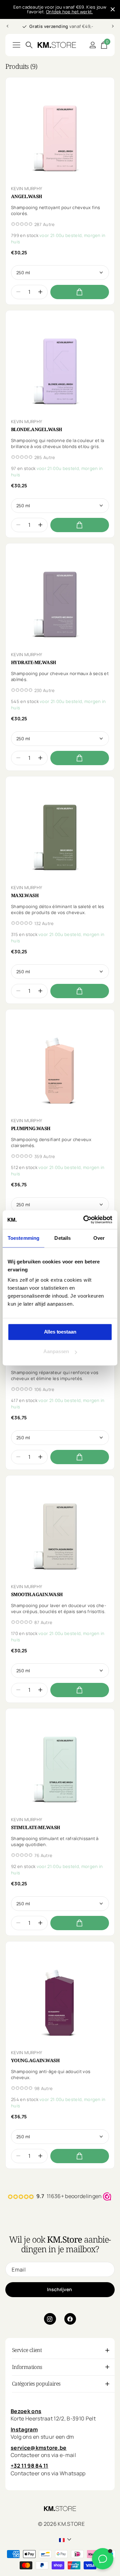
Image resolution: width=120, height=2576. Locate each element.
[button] (40, 292)
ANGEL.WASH (26, 196)
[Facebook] (70, 2319)
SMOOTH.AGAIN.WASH (37, 1594)
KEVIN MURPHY (26, 188)
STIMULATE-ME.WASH (35, 1827)
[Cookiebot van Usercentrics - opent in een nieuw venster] (85, 1220)
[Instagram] (50, 2319)
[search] (29, 45)
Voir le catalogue (16, 45)
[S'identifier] (92, 45)
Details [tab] (62, 1238)
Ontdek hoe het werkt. (69, 12)
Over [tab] (99, 1238)
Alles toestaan (60, 1332)
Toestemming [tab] (23, 1238)
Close (113, 9)
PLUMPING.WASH (31, 1128)
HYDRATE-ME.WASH (33, 662)
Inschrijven (60, 2289)
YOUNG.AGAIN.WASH (35, 2060)
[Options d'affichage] (80, 292)
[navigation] (7, 26)
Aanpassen (56, 1352)
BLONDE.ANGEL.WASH (36, 429)
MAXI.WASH (25, 895)
